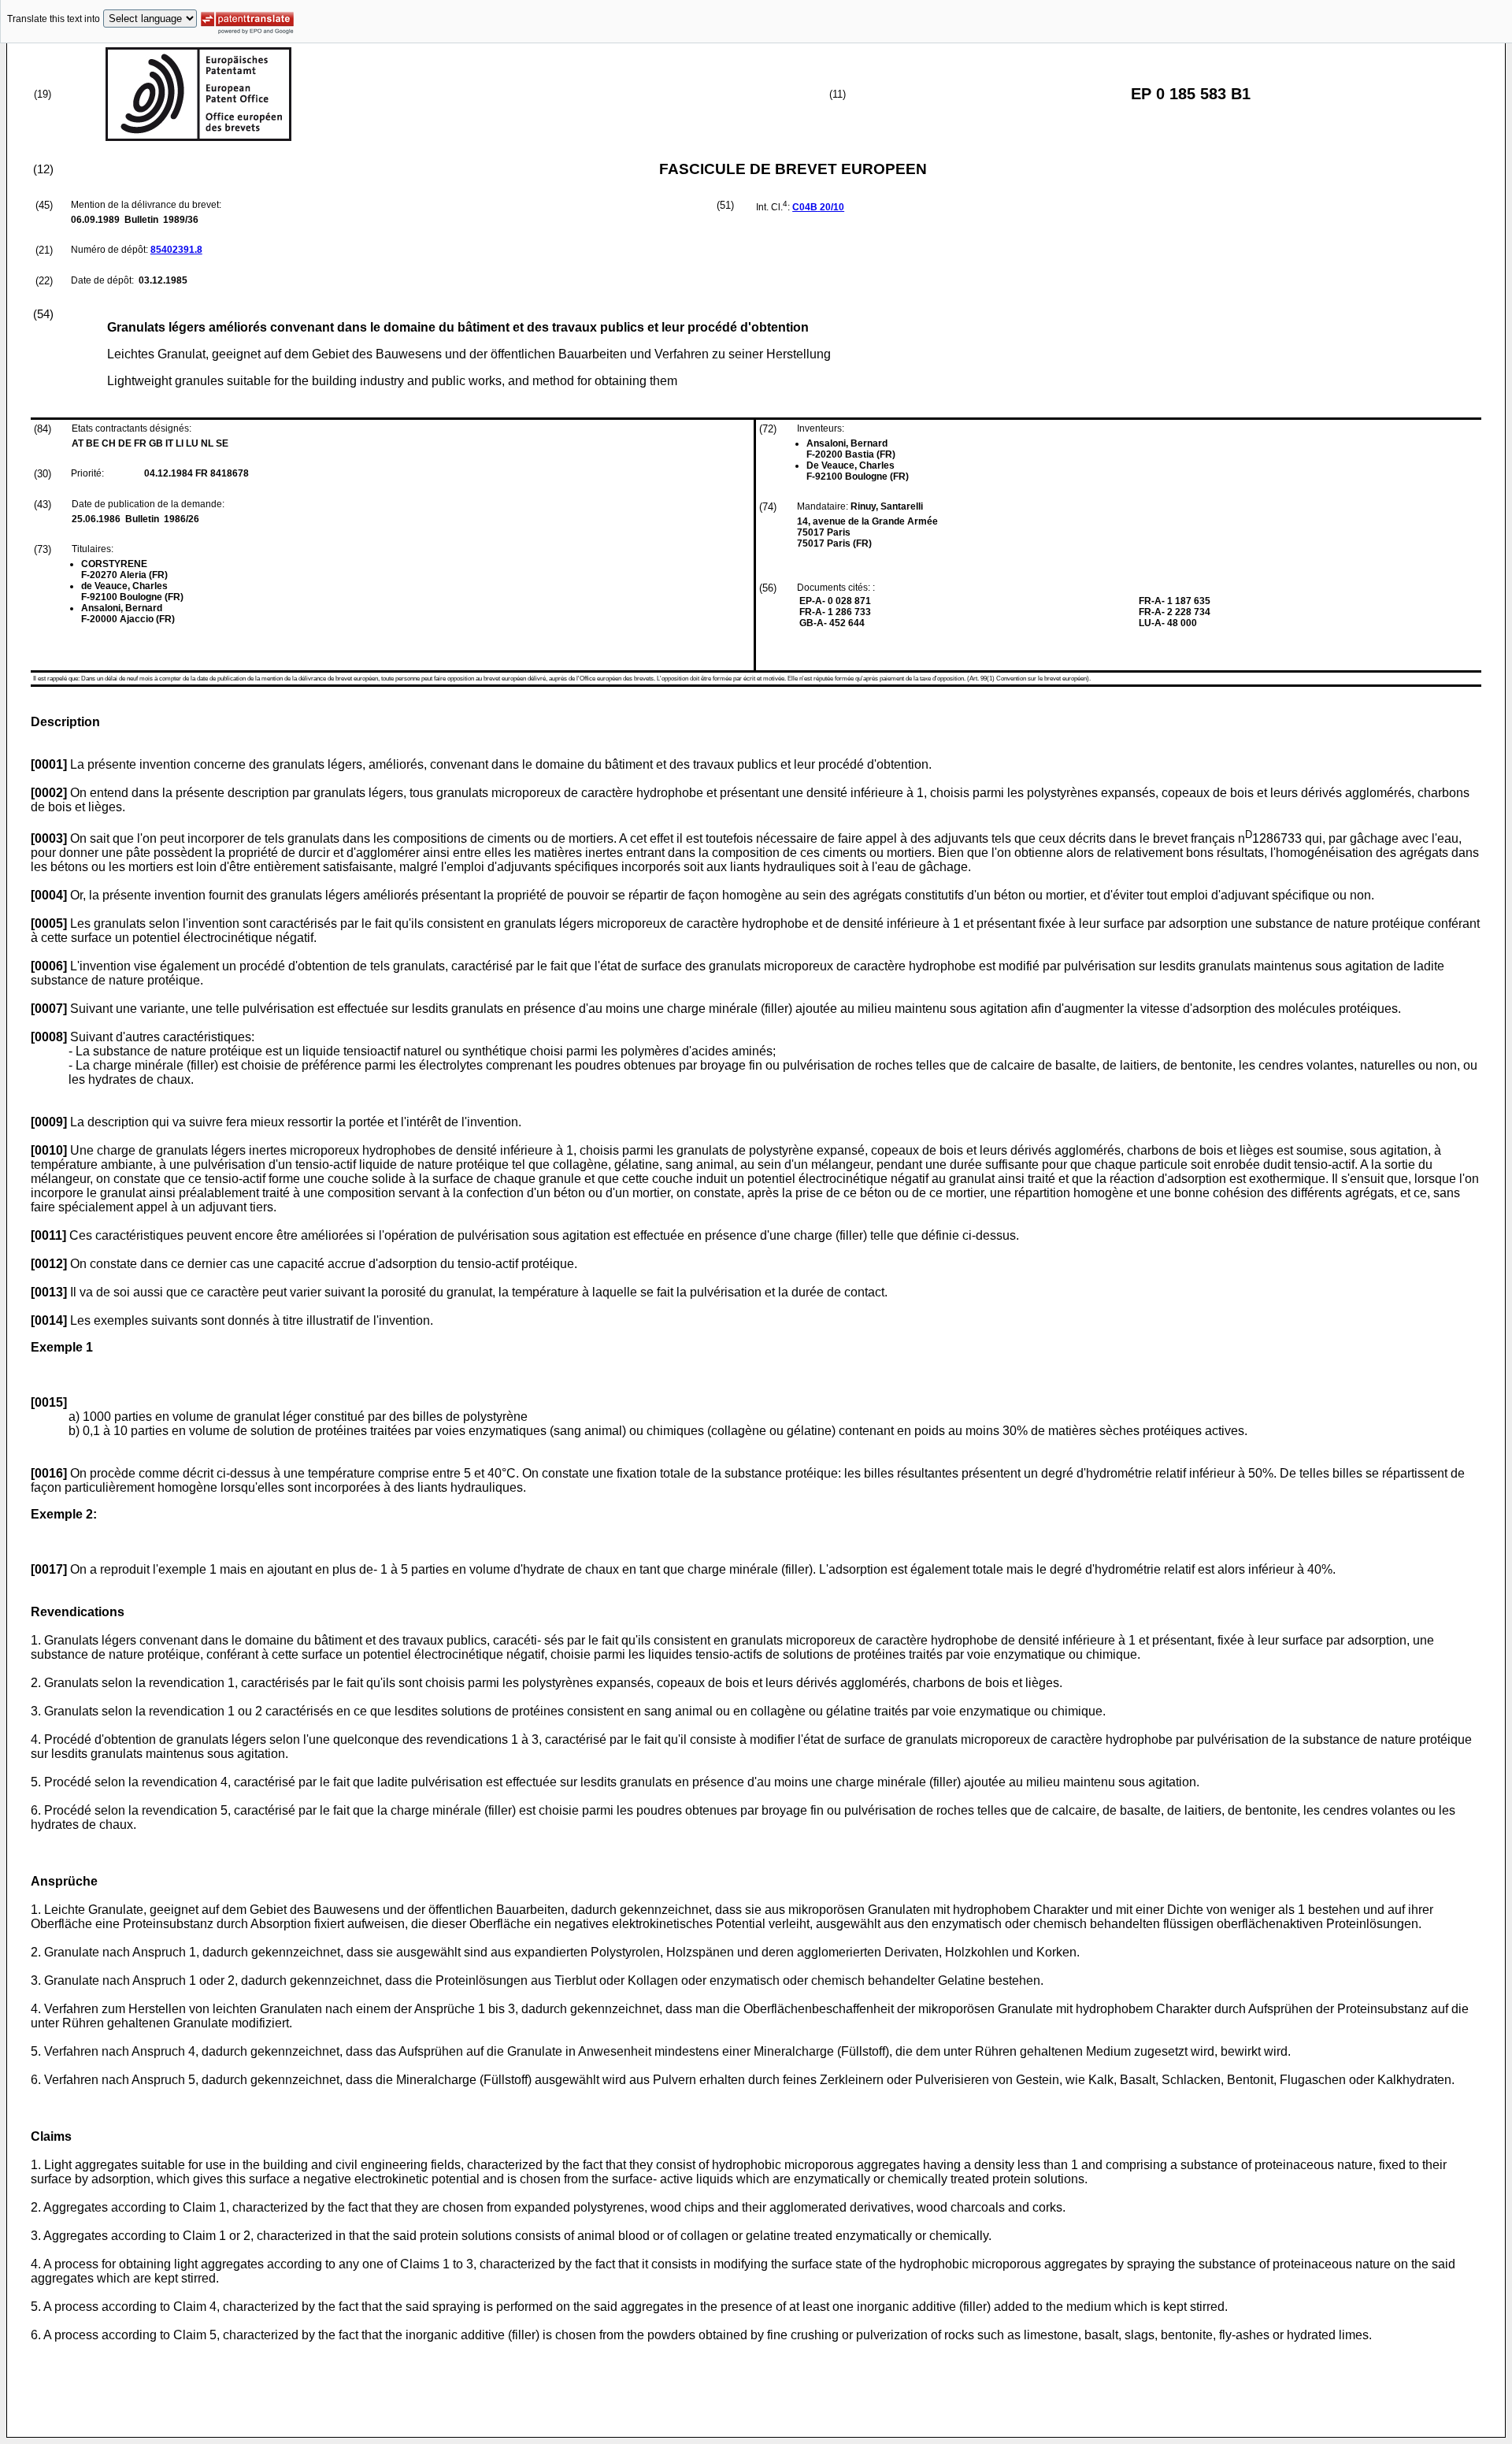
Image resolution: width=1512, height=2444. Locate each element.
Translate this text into (54, 19)
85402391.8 (176, 250)
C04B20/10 (818, 207)
